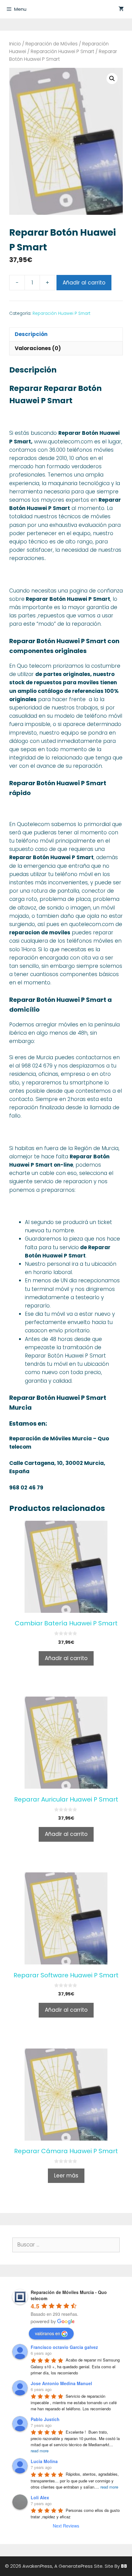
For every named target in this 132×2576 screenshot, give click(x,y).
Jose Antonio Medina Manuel (61, 2383)
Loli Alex (40, 2497)
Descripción (31, 334)
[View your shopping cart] (121, 9)
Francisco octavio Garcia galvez (64, 2347)
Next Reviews (66, 2526)
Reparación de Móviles (52, 44)
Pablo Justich (45, 2419)
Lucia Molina (44, 2461)
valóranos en (48, 2333)
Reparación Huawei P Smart (62, 51)
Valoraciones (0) (38, 348)
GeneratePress (76, 2566)
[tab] (66, 334)
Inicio (15, 44)
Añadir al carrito (84, 283)
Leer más (66, 2176)
